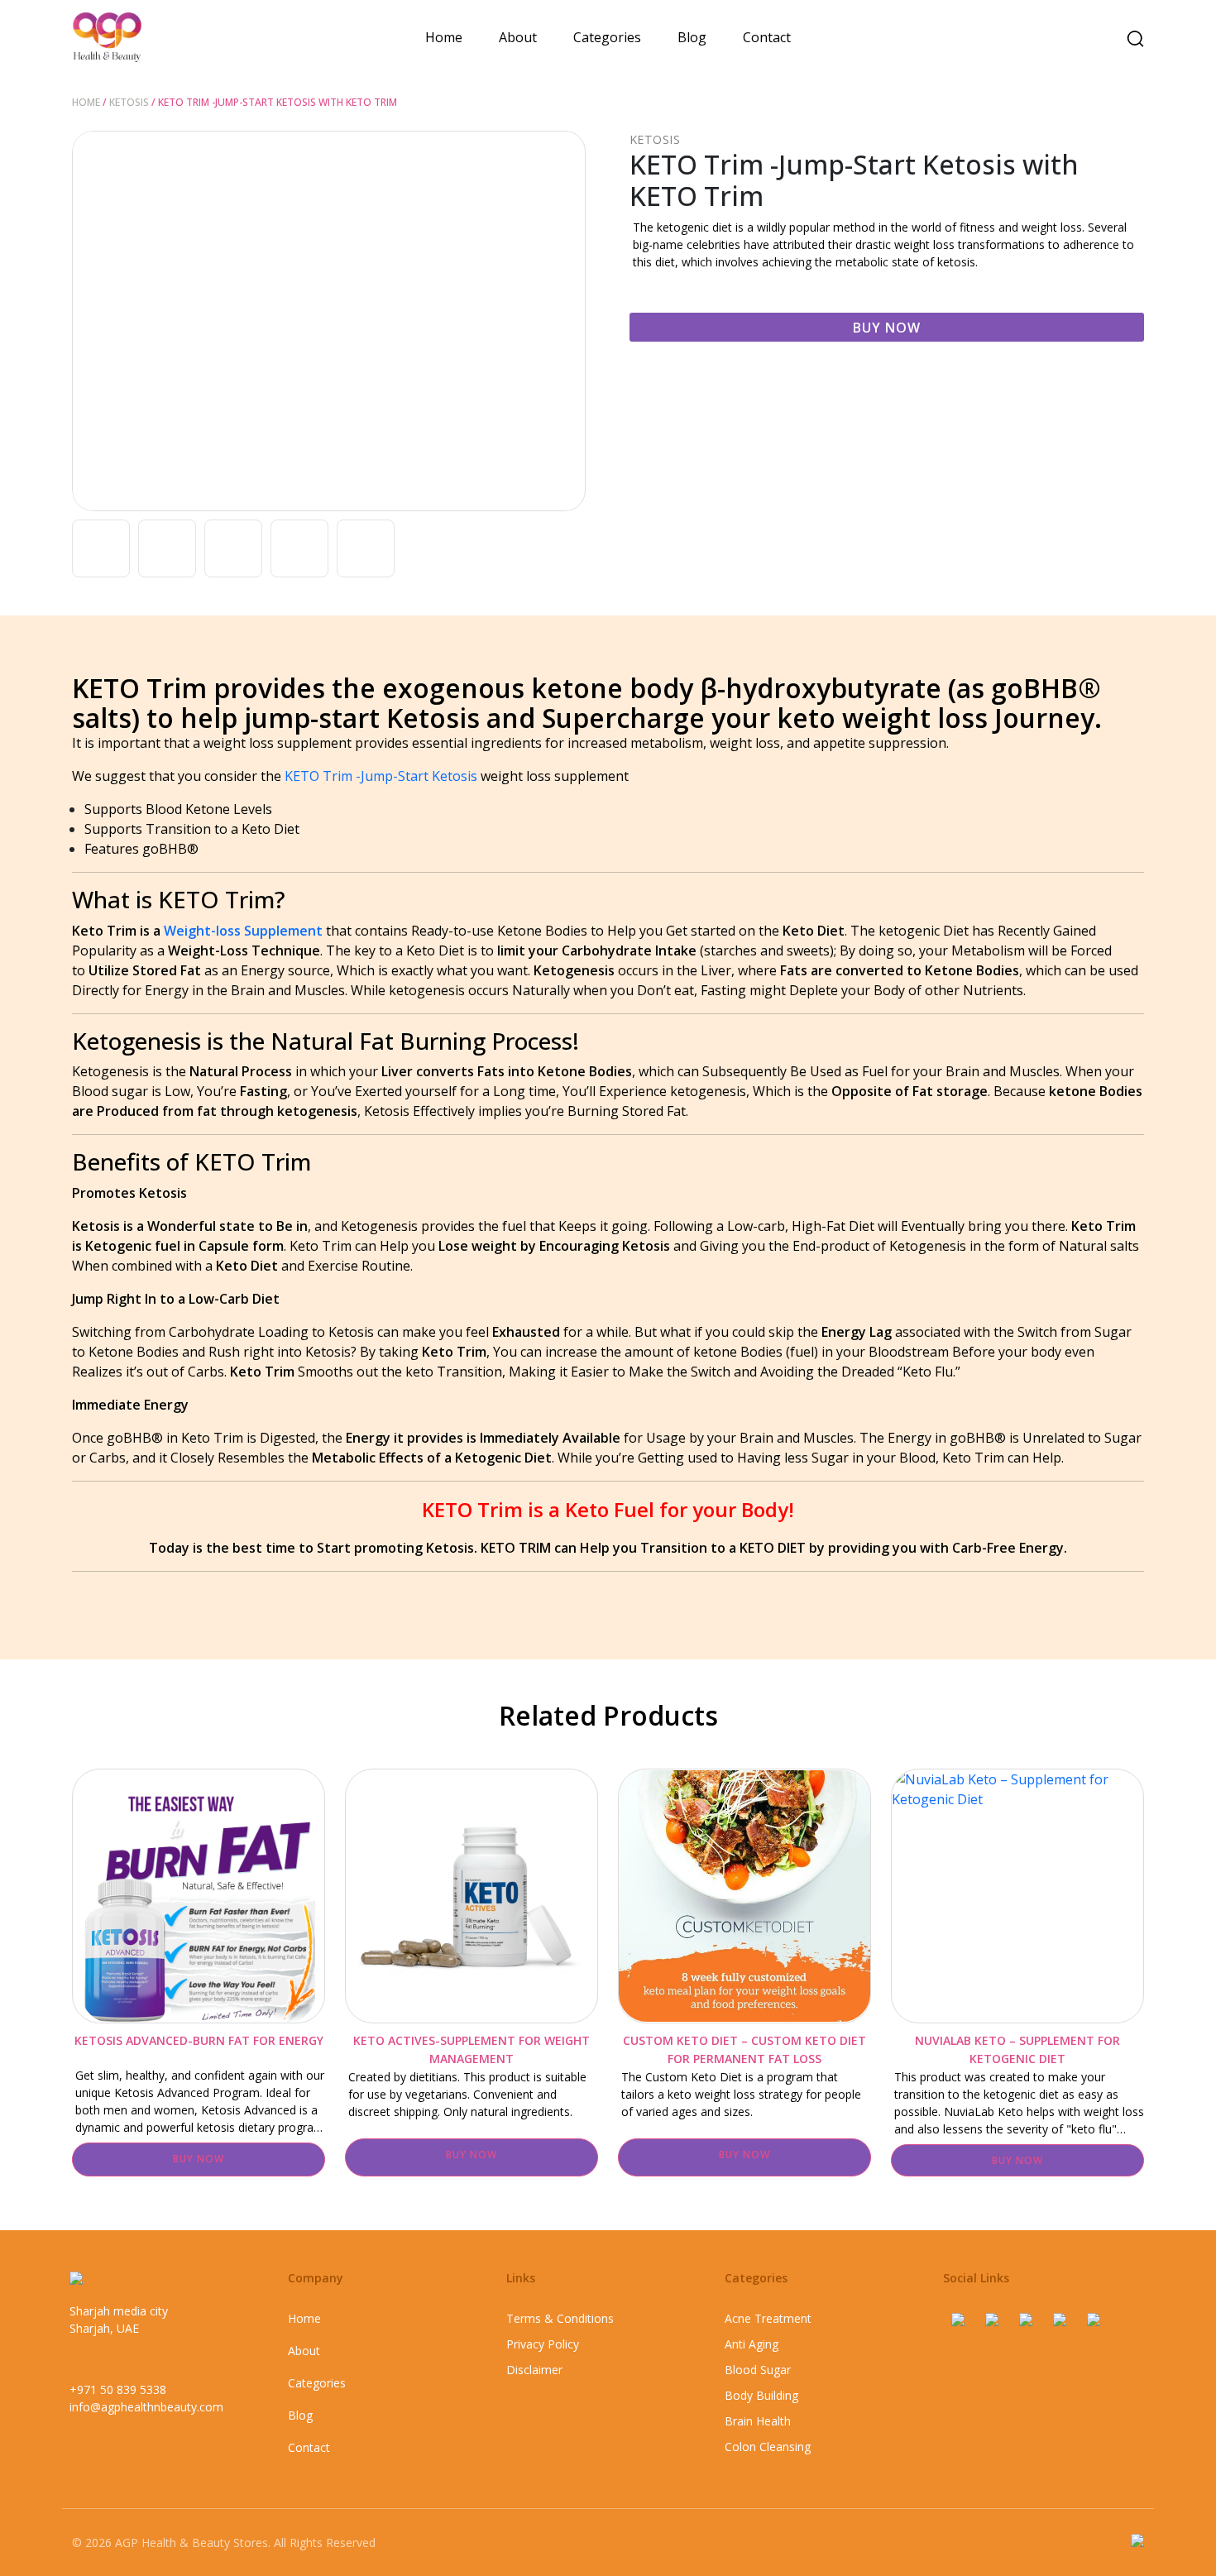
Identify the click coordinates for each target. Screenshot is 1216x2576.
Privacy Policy (543, 2344)
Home (444, 37)
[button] (567, 321)
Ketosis (129, 102)
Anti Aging (752, 2344)
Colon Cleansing (768, 2447)
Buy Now (887, 328)
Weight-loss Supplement (243, 931)
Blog (692, 37)
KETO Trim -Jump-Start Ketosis (381, 776)
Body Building (761, 2395)
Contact (767, 37)
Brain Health (758, 2421)
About (518, 37)
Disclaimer (534, 2370)
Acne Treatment (768, 2318)
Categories (607, 37)
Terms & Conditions (560, 2318)
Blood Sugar (758, 2370)
